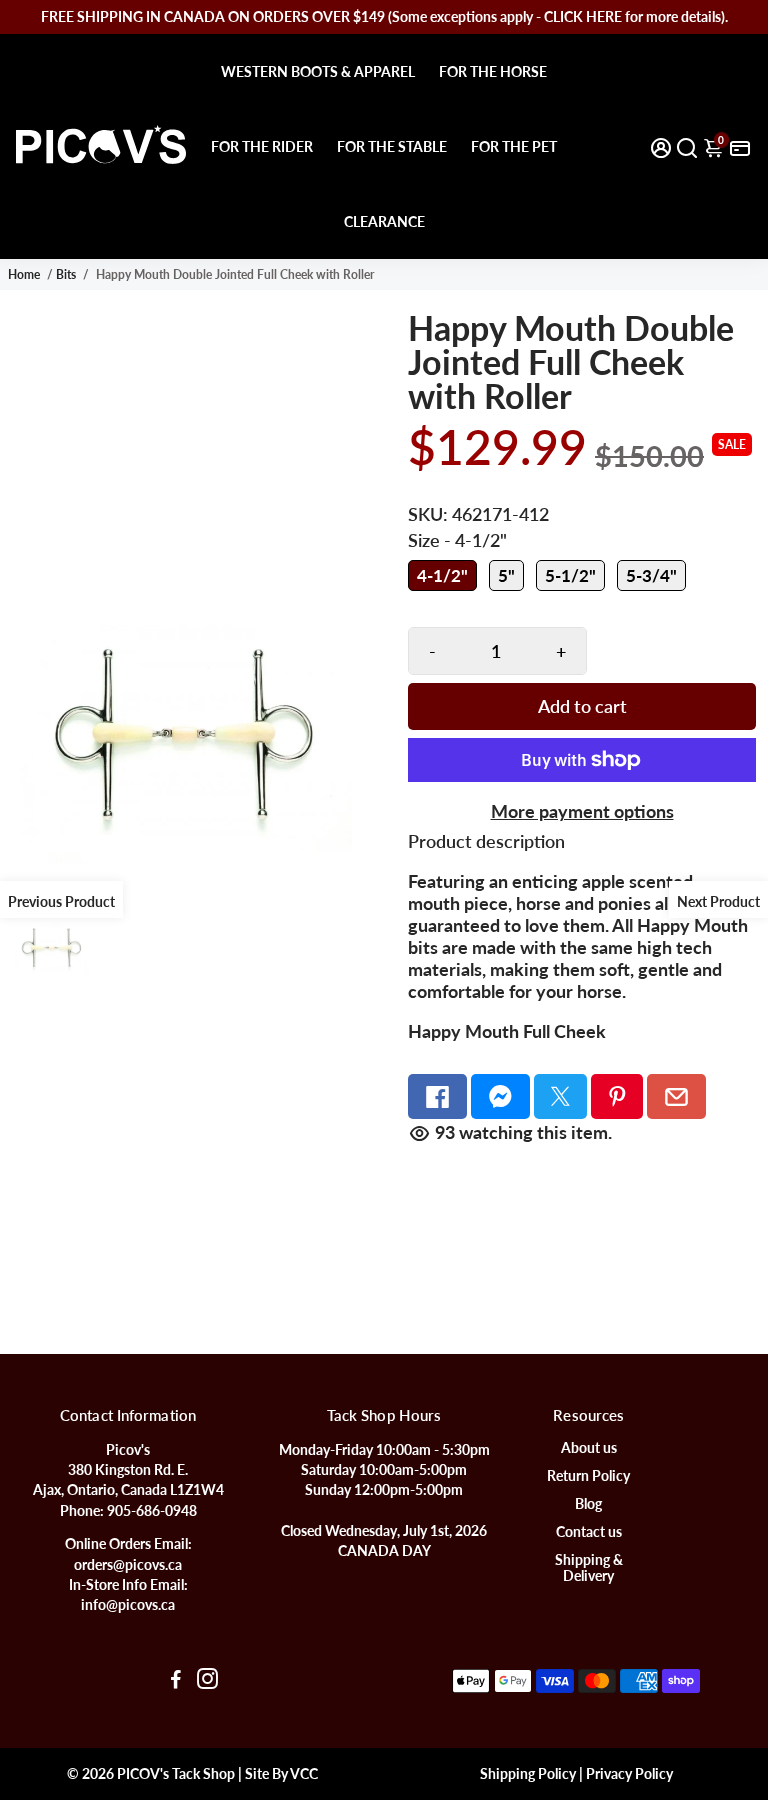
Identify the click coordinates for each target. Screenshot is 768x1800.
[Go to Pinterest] (617, 1096)
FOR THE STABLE (392, 146)
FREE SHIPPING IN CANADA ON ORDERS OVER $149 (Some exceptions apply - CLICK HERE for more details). (384, 16)
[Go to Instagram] (207, 1681)
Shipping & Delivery (589, 1568)
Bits (66, 274)
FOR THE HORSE (493, 71)
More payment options (582, 811)
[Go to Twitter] (560, 1096)
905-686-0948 (152, 1511)
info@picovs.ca (128, 1605)
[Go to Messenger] (500, 1096)
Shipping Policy (528, 1774)
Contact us (589, 1532)
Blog (588, 1504)
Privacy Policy (629, 1774)
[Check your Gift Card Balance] (740, 146)
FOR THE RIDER (262, 146)
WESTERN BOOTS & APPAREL (318, 71)
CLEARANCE (384, 221)
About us (589, 1448)
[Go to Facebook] (437, 1096)
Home (24, 274)
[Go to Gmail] (676, 1096)
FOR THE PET (514, 146)
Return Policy (588, 1476)
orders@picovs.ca (128, 1565)
